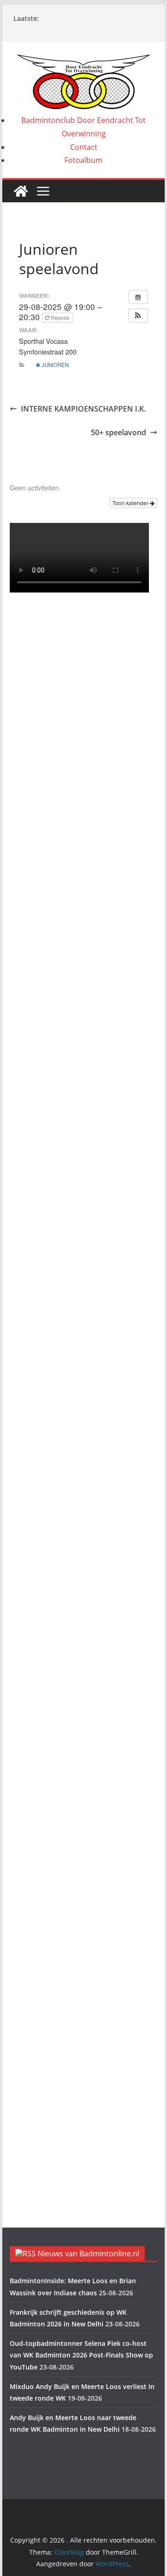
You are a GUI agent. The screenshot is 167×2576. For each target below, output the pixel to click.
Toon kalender (131, 503)
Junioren (55, 365)
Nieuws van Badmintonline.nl (88, 2254)
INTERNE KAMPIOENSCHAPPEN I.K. (83, 409)
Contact (84, 147)
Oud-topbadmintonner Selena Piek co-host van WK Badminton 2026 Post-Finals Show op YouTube (81, 2355)
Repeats (60, 317)
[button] (138, 316)
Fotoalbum (83, 160)
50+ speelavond (119, 432)
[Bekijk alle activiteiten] (138, 297)
